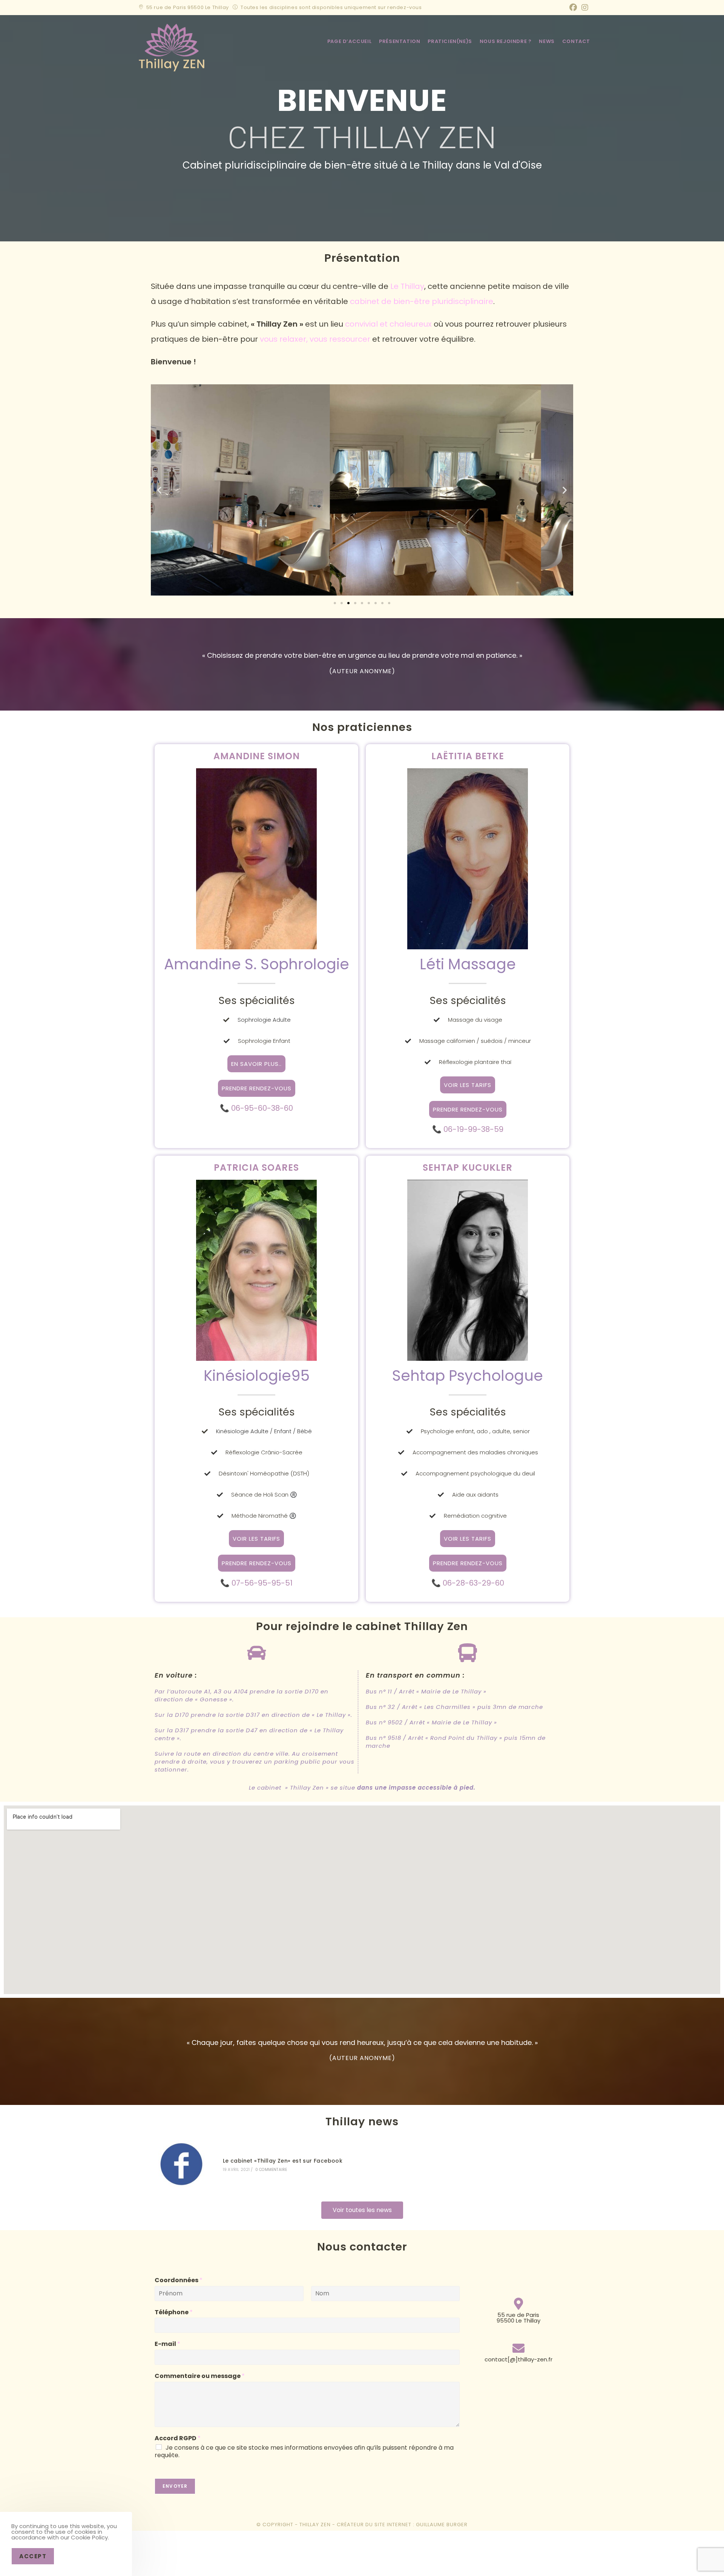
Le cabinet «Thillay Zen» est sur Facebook (283, 2161)
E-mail (167, 2344)
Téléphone (174, 2313)
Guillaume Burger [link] (442, 2525)
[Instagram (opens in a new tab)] (584, 8)
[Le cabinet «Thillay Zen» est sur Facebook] (182, 2164)
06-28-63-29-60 (473, 1583)
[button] (159, 490)
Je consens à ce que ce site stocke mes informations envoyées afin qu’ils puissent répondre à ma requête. (304, 2452)
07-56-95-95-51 (262, 1583)
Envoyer (175, 2486)
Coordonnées (179, 2280)
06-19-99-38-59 (473, 1129)
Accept (33, 2556)
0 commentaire (271, 2170)
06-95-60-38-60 (262, 1108)
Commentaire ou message (200, 2376)
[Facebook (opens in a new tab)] (573, 8)
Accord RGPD (178, 2439)
